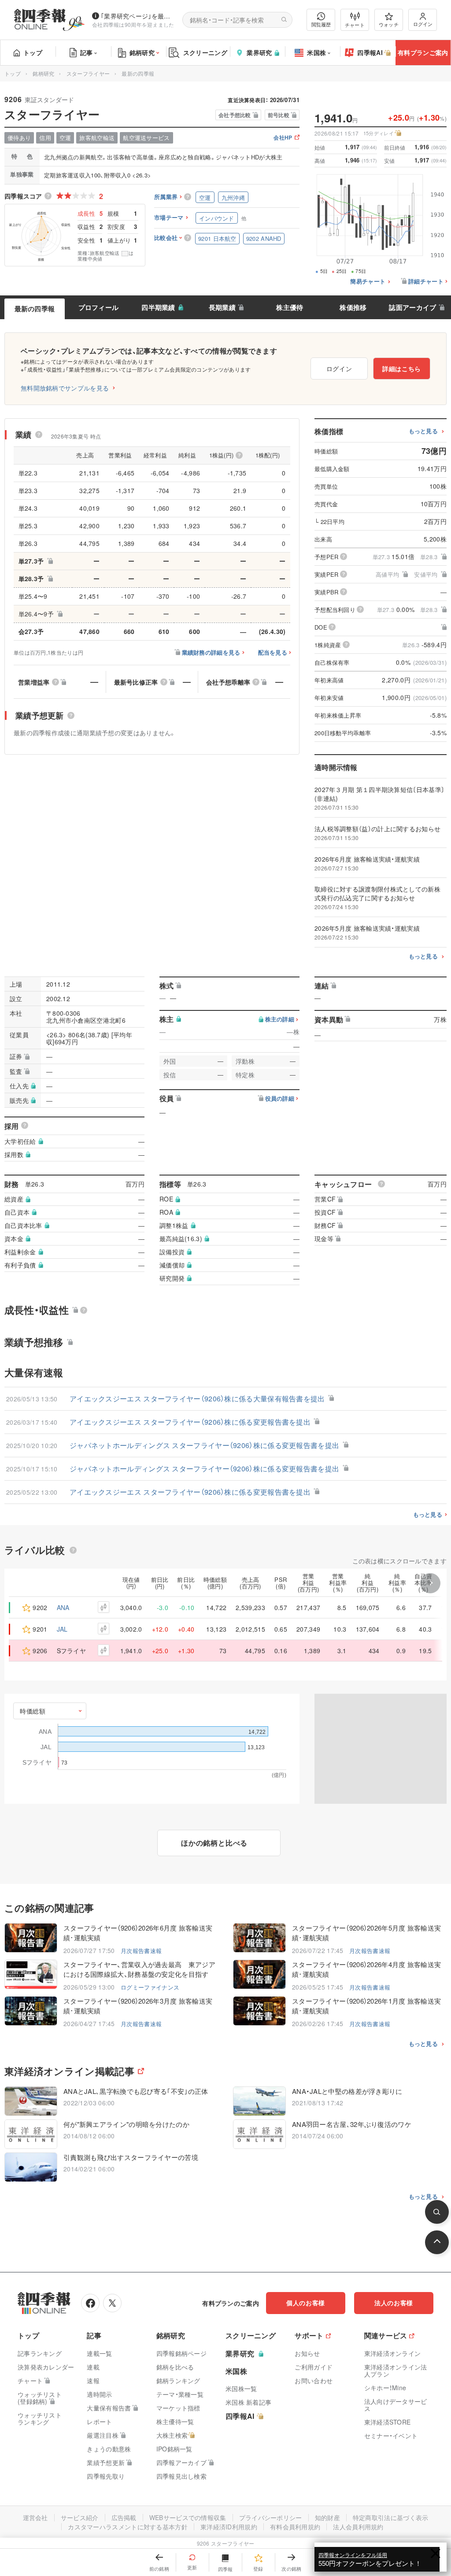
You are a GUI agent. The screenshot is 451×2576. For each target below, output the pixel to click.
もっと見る (423, 431)
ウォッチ (389, 24)
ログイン (423, 24)
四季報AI (370, 52)
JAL (62, 1629)
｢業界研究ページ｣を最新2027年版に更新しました (138, 16)
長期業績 (222, 307)
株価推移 (353, 307)
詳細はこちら (402, 369)
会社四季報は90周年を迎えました (133, 24)
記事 (87, 52)
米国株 (316, 52)
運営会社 (35, 2517)
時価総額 (33, 1711)
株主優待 (290, 307)
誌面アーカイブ (412, 307)
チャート (355, 25)
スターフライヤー (88, 73)
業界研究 (259, 52)
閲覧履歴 (321, 24)
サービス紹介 (80, 2517)
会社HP (283, 138)
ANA (63, 1607)
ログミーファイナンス (150, 1987)
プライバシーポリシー (271, 2517)
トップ (33, 52)
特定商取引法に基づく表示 (391, 2517)
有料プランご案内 (423, 52)
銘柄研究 (142, 52)
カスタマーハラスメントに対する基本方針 (128, 2527)
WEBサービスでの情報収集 (188, 2517)
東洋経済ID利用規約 (229, 2527)
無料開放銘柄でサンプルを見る (65, 388)
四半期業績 (158, 307)
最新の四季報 (35, 309)
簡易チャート (368, 282)
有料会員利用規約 (295, 2527)
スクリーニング (205, 52)
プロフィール (99, 307)
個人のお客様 (306, 2303)
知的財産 (327, 2517)
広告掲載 (124, 2517)
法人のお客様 (394, 2303)
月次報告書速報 (141, 1951)
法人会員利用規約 (358, 2527)
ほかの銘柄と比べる (214, 1843)
